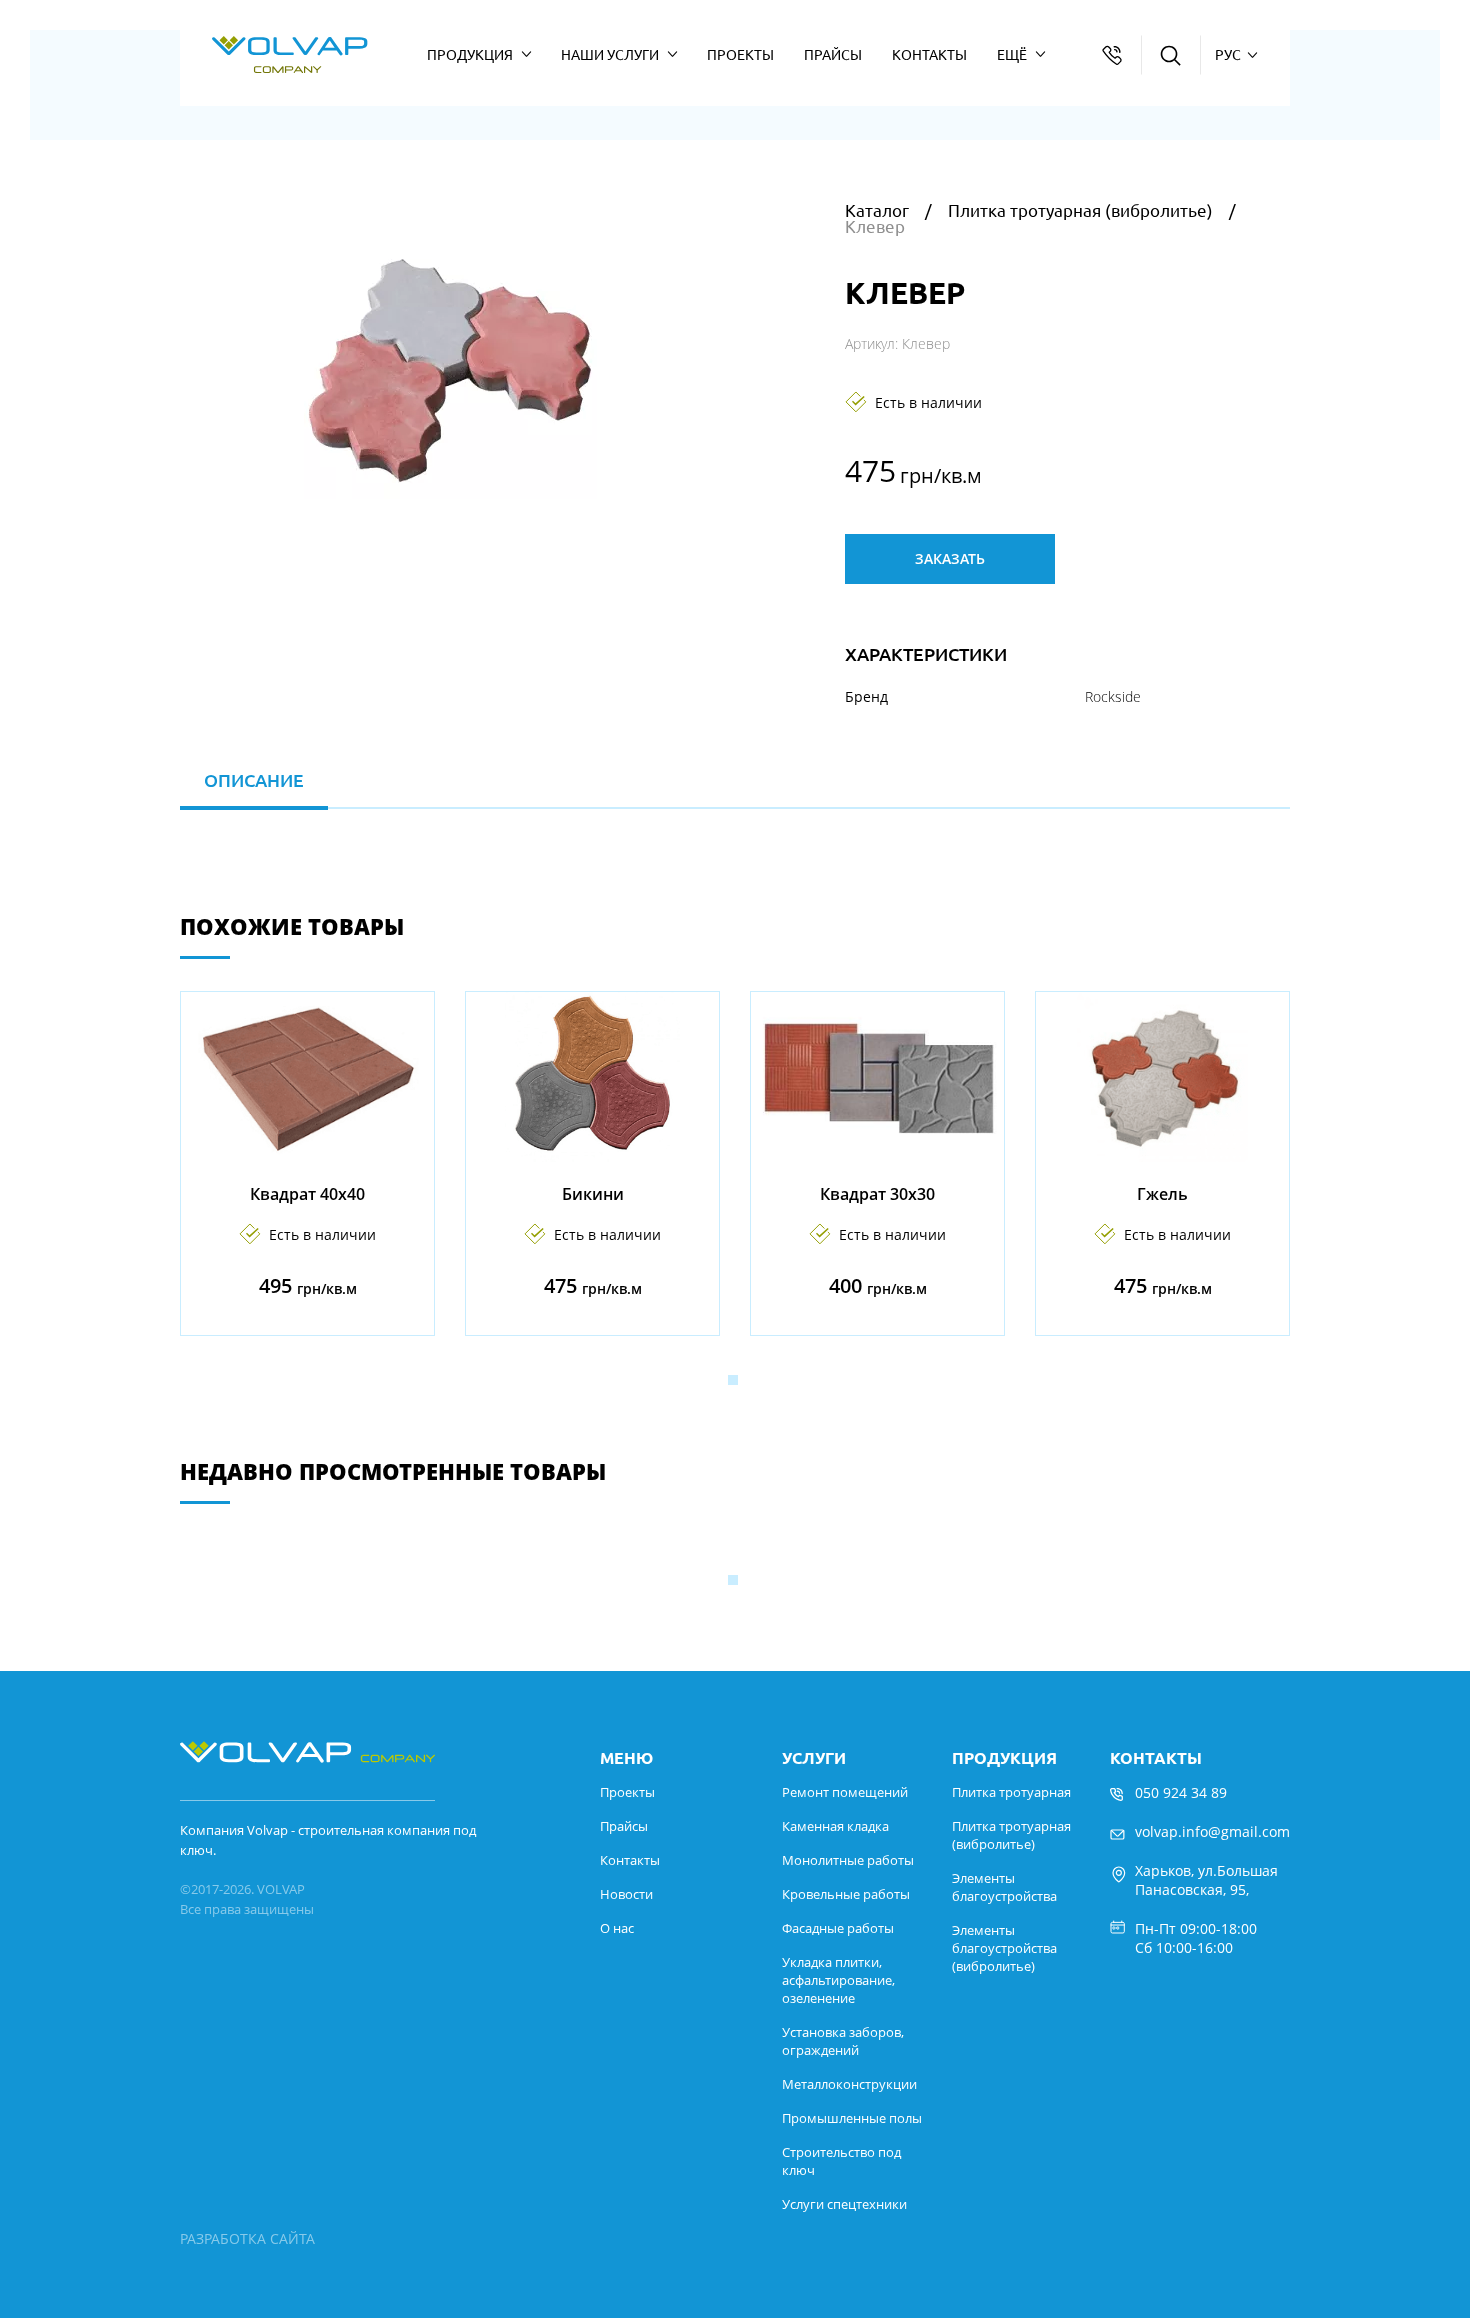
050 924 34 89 (1181, 1792)
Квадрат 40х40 (307, 1194)
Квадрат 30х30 (877, 1194)
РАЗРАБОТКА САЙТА (247, 2238)
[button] (733, 1380)
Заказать (950, 558)
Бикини (593, 1194)
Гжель (1162, 1194)
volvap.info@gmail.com (1212, 1831)
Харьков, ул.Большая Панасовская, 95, (1206, 1880)
